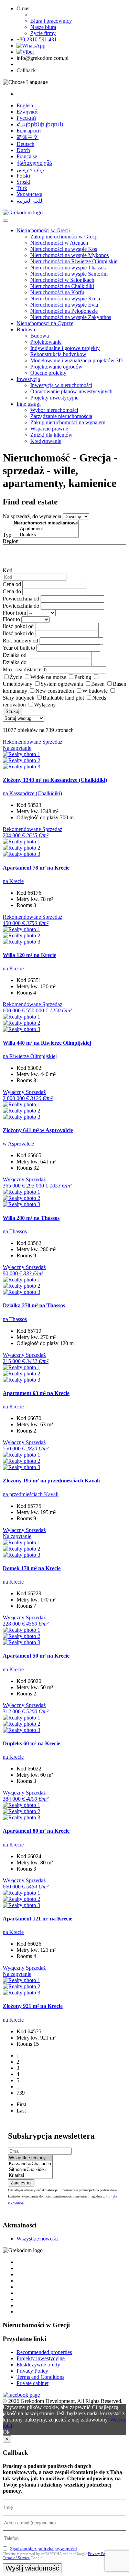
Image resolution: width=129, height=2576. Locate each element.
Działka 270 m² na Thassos (34, 1305)
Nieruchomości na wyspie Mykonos (69, 255)
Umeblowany (18, 684)
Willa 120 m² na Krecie (29, 955)
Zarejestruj (21, 2183)
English (25, 105)
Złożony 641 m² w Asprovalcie (38, 1130)
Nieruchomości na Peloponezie (64, 311)
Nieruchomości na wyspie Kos (64, 249)
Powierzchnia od (21, 599)
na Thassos (15, 1231)
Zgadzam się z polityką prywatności (44, 2549)
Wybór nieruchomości (54, 410)
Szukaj (12, 711)
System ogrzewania (62, 684)
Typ (7, 535)
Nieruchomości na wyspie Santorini (69, 274)
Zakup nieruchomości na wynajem (68, 422)
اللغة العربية (30, 201)
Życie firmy (43, 33)
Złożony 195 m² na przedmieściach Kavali (51, 1481)
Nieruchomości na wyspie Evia (64, 305)
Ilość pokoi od (18, 626)
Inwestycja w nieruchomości (61, 385)
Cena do (12, 591)
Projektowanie (46, 342)
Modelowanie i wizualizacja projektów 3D (77, 360)
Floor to (11, 619)
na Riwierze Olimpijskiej (30, 1056)
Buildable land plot (63, 698)
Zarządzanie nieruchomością (61, 416)
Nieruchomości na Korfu (57, 292)
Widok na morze (48, 677)
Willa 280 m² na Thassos (31, 1218)
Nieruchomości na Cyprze (45, 323)
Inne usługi (29, 404)
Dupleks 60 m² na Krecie (31, 1743)
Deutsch (25, 144)
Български (29, 131)
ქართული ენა (34, 163)
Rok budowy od (20, 641)
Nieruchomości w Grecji (43, 230)
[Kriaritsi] (30, 2176)
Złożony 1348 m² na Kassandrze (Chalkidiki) (55, 780)
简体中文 (28, 137)
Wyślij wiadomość (32, 2568)
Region (11, 541)
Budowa (26, 329)
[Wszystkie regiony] (30, 2158)
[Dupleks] (46, 535)
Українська (29, 194)
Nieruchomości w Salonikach (62, 280)
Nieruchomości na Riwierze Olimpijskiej (74, 261)
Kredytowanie (46, 441)
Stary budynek (19, 698)
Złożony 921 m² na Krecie (33, 2006)
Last (21, 2111)
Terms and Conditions (40, 2377)
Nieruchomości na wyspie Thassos (68, 268)
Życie (16, 677)
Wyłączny (45, 705)
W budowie (95, 691)
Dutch (23, 150)
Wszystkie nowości (37, 2239)
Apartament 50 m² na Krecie (36, 1656)
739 (21, 2093)
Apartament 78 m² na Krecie (36, 868)
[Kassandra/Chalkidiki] (30, 2164)
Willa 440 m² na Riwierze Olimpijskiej (47, 1043)
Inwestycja (28, 379)
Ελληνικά (27, 112)
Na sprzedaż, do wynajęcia (32, 516)
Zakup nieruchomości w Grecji (64, 237)
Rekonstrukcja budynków (58, 354)
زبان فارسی (30, 169)
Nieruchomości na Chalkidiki (62, 286)
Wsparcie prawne (49, 429)
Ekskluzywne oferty (38, 2365)
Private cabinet (33, 2383)
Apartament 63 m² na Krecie (36, 1393)
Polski (23, 176)
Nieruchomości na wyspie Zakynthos (71, 317)
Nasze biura (43, 27)
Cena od (12, 584)
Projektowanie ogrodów (56, 367)
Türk (22, 188)
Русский (26, 118)
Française (27, 156)
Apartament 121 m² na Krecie (37, 1919)
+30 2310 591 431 (37, 39)
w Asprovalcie (18, 1144)
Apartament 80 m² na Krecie (36, 1831)
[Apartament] (46, 529)
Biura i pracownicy (51, 21)
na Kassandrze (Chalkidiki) (32, 793)
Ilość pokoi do (18, 633)
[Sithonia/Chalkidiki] (30, 2170)
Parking (83, 677)
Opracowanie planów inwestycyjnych (71, 391)
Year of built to (19, 648)
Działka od (15, 655)
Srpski (23, 182)
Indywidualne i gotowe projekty (65, 348)
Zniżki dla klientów (51, 435)
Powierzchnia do (21, 606)
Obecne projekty (48, 373)
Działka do (15, 662)
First (21, 2104)
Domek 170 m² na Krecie (32, 1568)
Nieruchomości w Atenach (59, 243)
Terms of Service (16, 2558)
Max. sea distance (22, 669)
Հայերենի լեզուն (40, 124)
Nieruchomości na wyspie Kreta (65, 299)
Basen (98, 684)
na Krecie (13, 881)
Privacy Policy (32, 2371)
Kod (8, 570)
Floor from (14, 613)
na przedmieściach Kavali (31, 1494)
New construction (55, 691)
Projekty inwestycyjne (54, 398)
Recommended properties (44, 2352)
